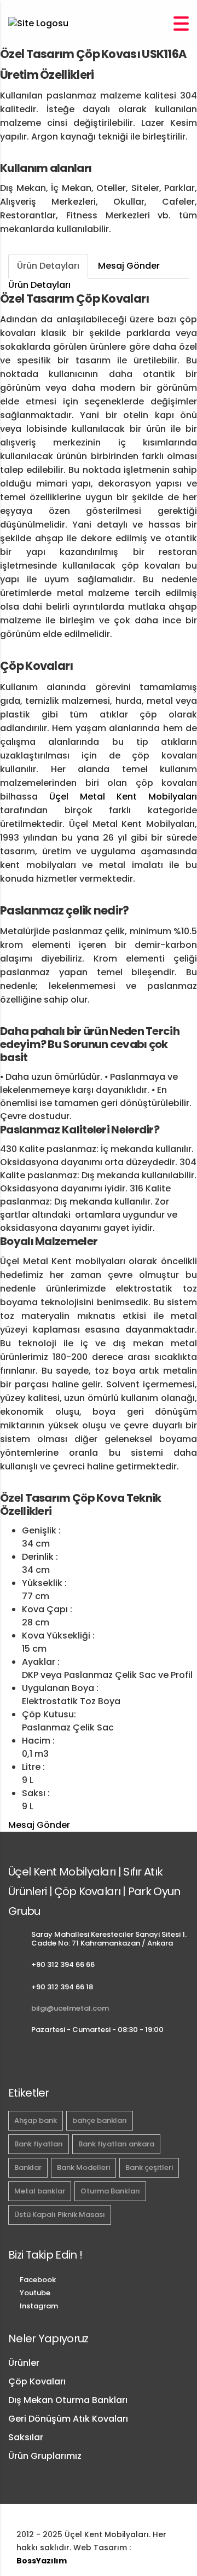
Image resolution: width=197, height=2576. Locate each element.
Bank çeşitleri (149, 2167)
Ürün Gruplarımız (45, 2456)
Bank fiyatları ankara (116, 2144)
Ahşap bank (36, 2120)
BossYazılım (42, 2561)
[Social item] (13, 2058)
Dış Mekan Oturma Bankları (68, 2400)
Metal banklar (40, 2191)
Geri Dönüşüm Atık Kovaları (68, 2419)
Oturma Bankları (110, 2191)
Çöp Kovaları (37, 2381)
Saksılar (26, 2437)
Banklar (28, 2167)
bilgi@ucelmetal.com (70, 2008)
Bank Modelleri (83, 2167)
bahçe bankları (100, 2120)
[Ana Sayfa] (38, 23)
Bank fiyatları (39, 2144)
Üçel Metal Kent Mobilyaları (123, 797)
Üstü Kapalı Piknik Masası (60, 2215)
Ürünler (24, 2363)
